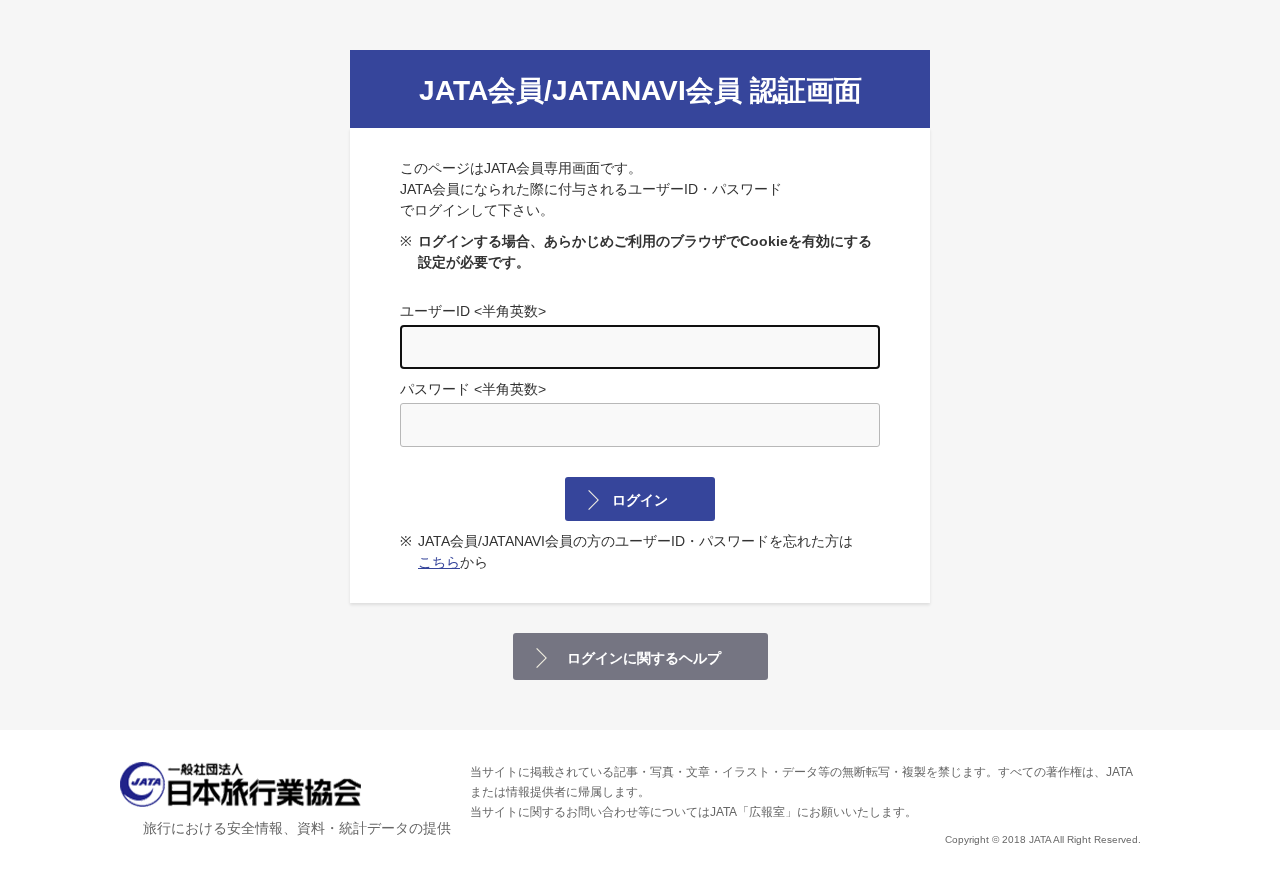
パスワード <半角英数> (473, 389)
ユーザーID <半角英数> (473, 311)
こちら (439, 562)
